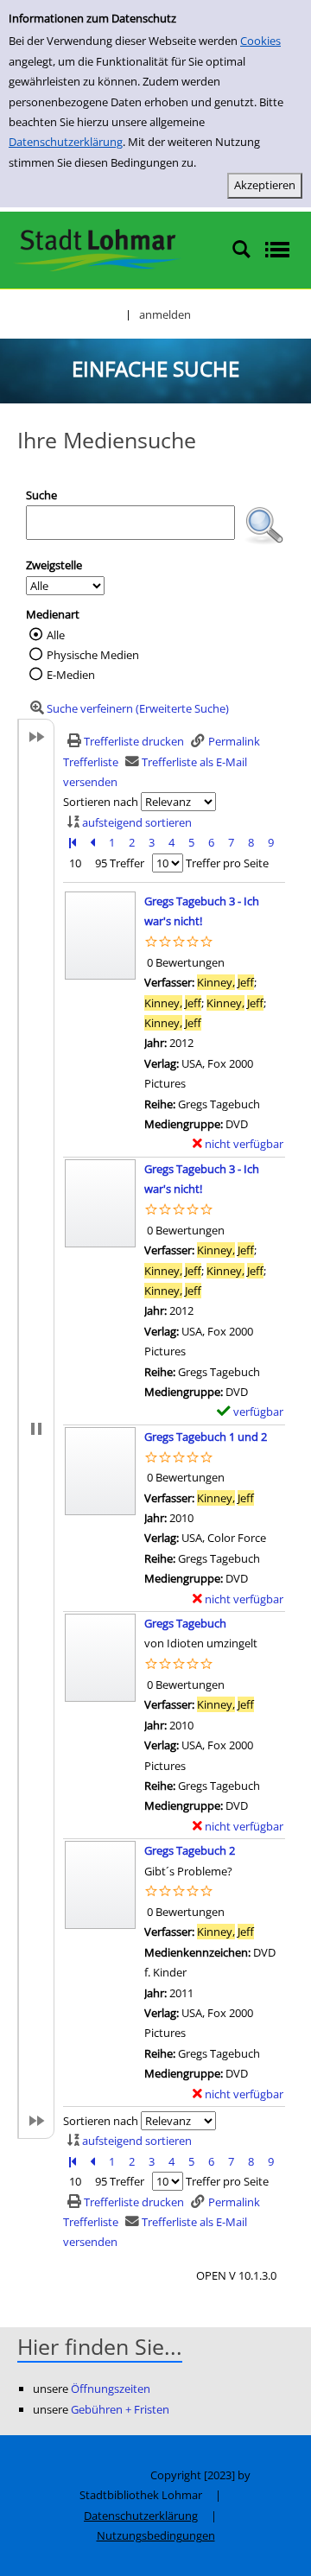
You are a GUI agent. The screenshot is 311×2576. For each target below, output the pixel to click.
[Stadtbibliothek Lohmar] (97, 249)
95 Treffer (120, 863)
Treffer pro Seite (227, 863)
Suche (41, 495)
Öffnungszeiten (111, 2389)
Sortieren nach (101, 802)
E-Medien (71, 675)
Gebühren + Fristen (120, 2409)
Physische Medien (93, 655)
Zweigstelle (54, 565)
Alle (56, 635)
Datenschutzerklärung (66, 142)
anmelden (165, 314)
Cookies (260, 41)
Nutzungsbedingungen (156, 2535)
